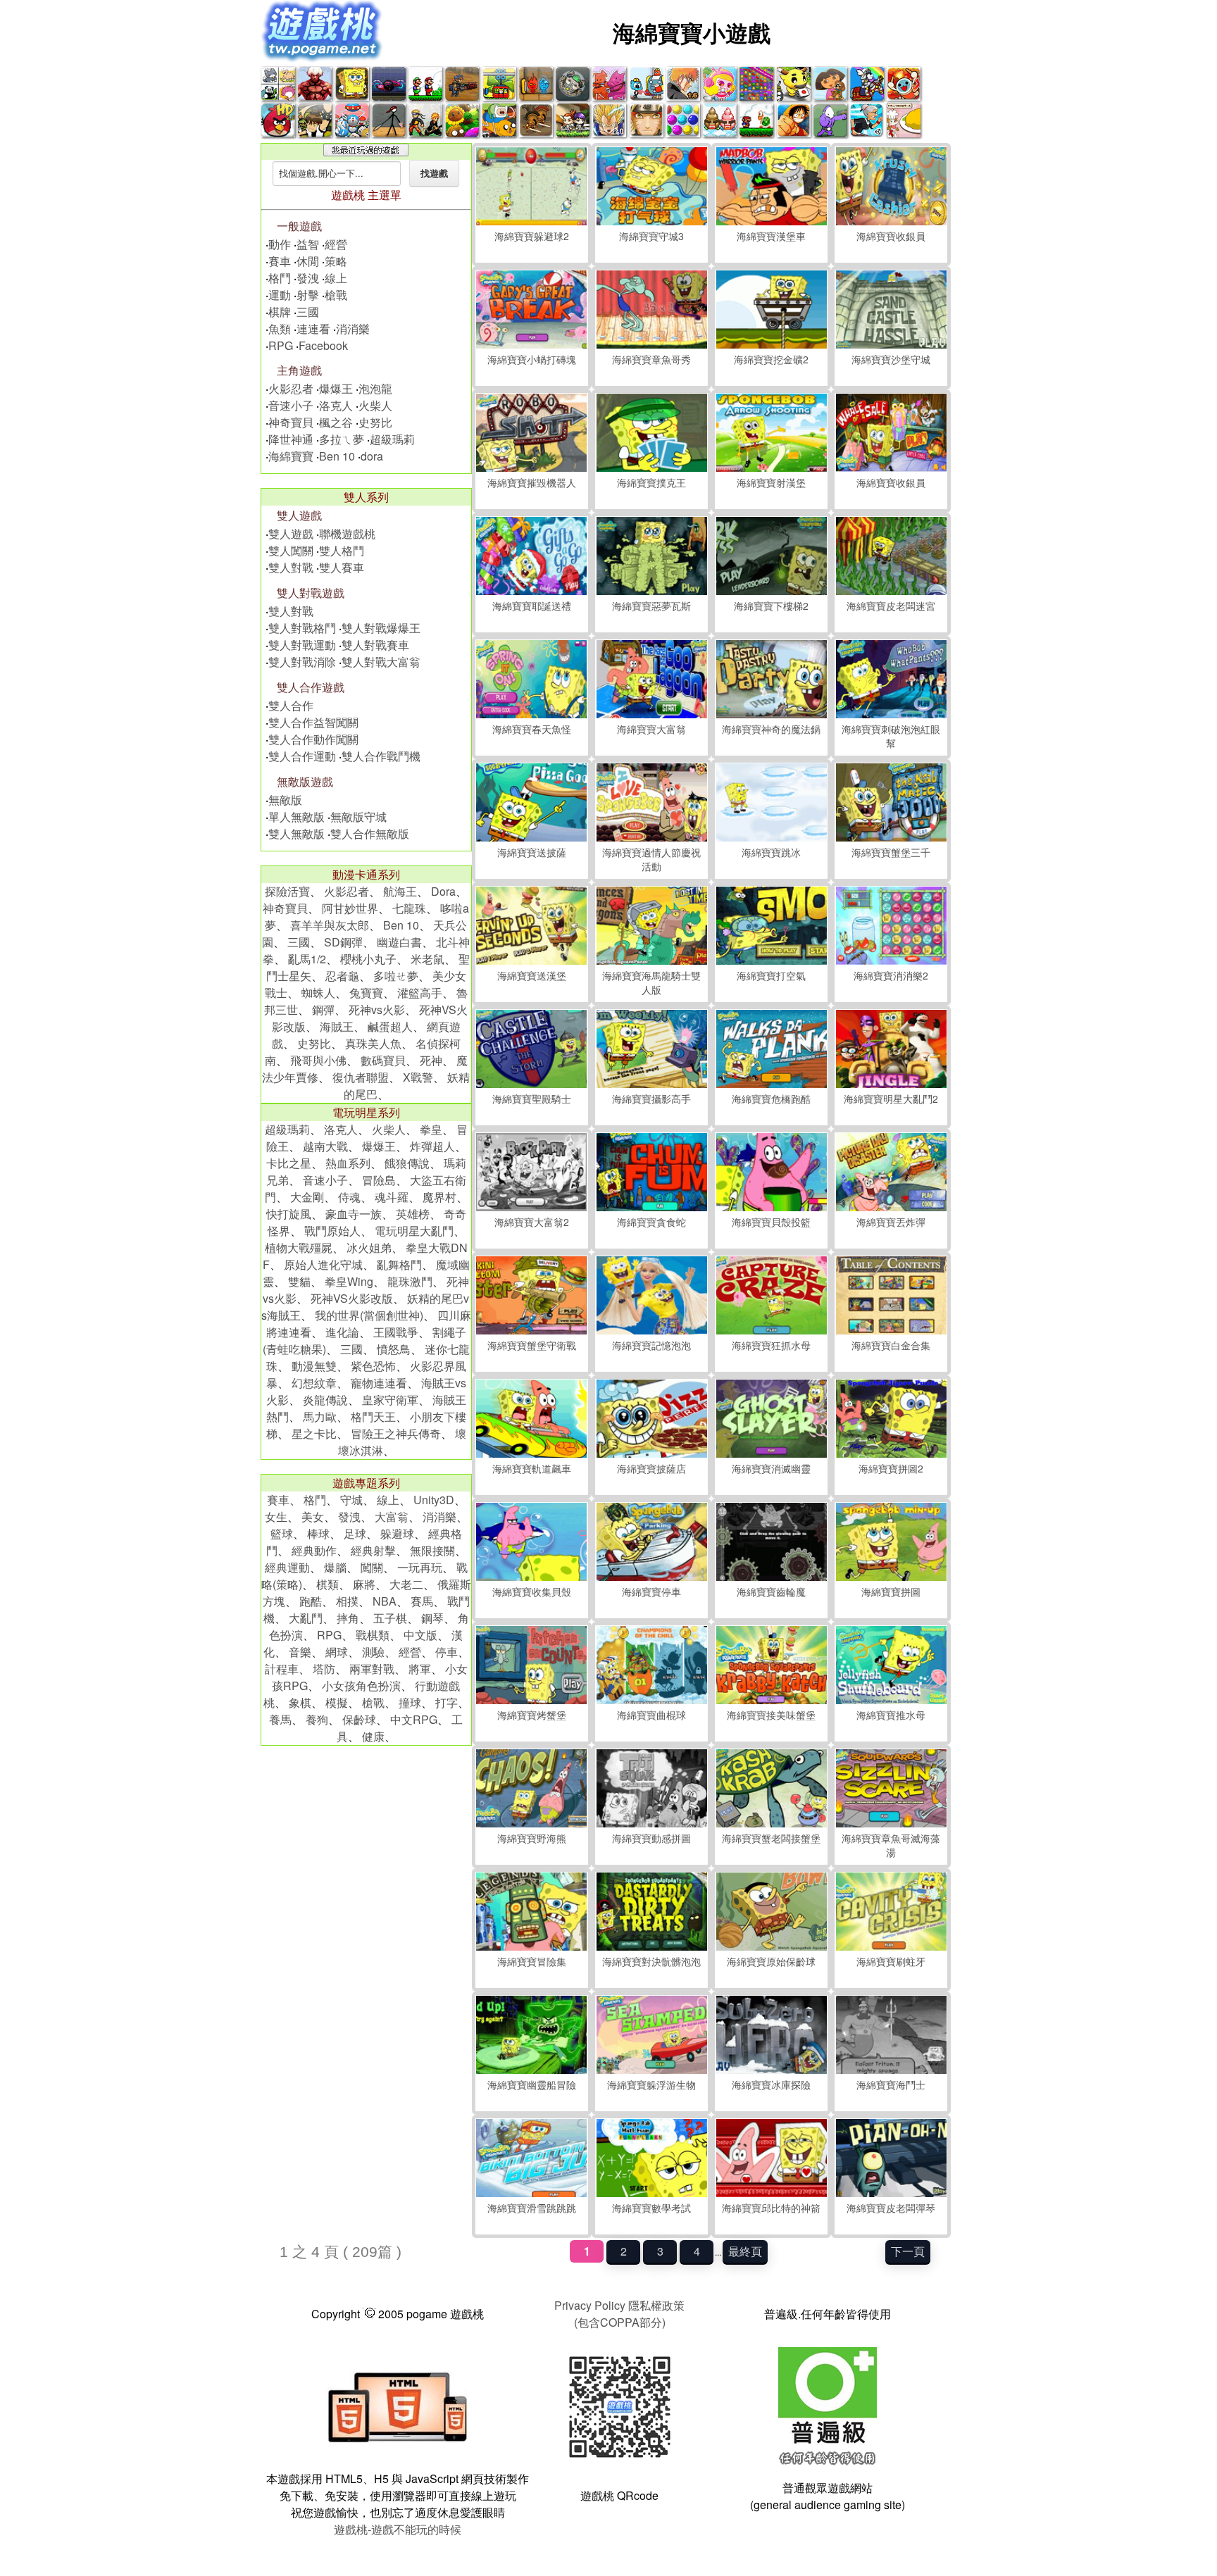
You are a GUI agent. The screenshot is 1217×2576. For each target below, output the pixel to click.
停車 (447, 1652)
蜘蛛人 (318, 993)
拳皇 (431, 1129)
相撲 (347, 1601)
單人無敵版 (297, 817)
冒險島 (379, 1180)
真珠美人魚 (373, 1043)
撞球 (410, 1702)
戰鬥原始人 (332, 1231)
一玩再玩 (420, 1567)
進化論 (342, 1332)
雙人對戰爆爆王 (381, 628)
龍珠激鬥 (410, 1281)
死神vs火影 (377, 1009)
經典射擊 (373, 1550)
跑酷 (311, 1601)
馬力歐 (320, 1417)
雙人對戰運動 (302, 645)
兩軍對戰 (372, 1669)
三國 (308, 312)
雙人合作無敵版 (370, 833)
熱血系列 (348, 1163)
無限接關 (432, 1550)
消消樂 (353, 329)
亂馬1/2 (307, 959)
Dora (443, 891)
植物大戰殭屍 (299, 1248)
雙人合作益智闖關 (313, 722)
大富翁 (392, 1517)
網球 (337, 1652)
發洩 (308, 278)
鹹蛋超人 (390, 1026)
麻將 (364, 1584)
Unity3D (434, 1500)
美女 (313, 1517)
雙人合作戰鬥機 (381, 756)
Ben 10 (337, 456)
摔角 (348, 1618)
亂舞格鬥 (399, 1264)
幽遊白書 (399, 942)
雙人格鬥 (342, 550)
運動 (280, 295)
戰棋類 (373, 1635)
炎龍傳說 (325, 1400)
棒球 (318, 1533)
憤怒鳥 (394, 1349)
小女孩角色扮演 (361, 1686)
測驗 (373, 1652)
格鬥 (280, 278)
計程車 (282, 1669)
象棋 (300, 1702)
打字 (447, 1702)
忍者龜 (342, 976)
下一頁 (908, 2251)
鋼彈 (323, 1009)
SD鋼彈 (343, 942)
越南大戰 (325, 1146)
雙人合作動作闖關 (313, 739)
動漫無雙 (314, 1366)
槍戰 (336, 295)
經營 (336, 244)
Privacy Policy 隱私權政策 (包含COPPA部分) (619, 2314)
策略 (336, 261)
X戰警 (418, 1077)
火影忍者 (291, 388)
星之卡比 (314, 1433)
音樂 (300, 1652)
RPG (281, 345)
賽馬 (422, 1601)
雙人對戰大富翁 (381, 662)
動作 (280, 244)
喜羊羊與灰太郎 (330, 925)
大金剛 (307, 1197)
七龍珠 (409, 908)
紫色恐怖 (373, 1366)
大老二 (406, 1584)
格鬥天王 (373, 1417)
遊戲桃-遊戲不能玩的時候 (398, 2529)
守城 (351, 1500)
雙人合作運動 (302, 756)
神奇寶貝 (291, 422)
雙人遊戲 (291, 533)
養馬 (280, 1719)
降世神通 (291, 439)
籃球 (282, 1533)
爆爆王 (336, 388)
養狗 (317, 1719)
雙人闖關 (291, 550)
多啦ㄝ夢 (396, 976)
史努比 (375, 422)
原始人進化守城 (323, 1264)
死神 (431, 1060)
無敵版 (285, 800)
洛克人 (336, 405)
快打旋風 (289, 1214)
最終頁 (745, 2251)
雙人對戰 (291, 567)
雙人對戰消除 (302, 662)
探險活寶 (287, 891)
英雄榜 (413, 1214)
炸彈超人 (432, 1146)
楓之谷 (336, 422)
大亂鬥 (306, 1618)
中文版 (420, 1635)
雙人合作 (291, 705)
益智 (308, 244)
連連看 (313, 329)
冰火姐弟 (369, 1248)
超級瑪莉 (392, 439)
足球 (355, 1533)
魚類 (280, 329)
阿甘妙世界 (350, 908)
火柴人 (375, 405)
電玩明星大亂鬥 (414, 1231)
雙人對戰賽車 (375, 645)
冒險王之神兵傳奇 (396, 1433)
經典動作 (314, 1550)
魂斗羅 (392, 1197)
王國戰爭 (396, 1332)
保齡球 (359, 1719)
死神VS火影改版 (352, 1298)
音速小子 (291, 405)
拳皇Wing (349, 1281)
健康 (373, 1736)
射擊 (308, 295)
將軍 (420, 1669)
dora (372, 456)
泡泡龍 (375, 388)
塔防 (324, 1669)
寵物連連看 (379, 1383)
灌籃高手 (420, 993)
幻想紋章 (314, 1383)
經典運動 (287, 1567)
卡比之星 (289, 1163)
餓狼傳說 (407, 1163)
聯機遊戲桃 (347, 533)
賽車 (280, 261)
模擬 (337, 1702)
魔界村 (439, 1197)
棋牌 (280, 312)
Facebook (323, 345)
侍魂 (349, 1197)
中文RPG (414, 1719)
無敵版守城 (358, 817)
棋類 (327, 1584)
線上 (336, 278)
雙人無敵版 (297, 833)
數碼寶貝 (383, 1060)
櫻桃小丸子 (368, 959)
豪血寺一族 (354, 1214)
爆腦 (335, 1567)
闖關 (372, 1567)
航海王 (400, 891)
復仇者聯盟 (361, 1077)
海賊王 (337, 1026)
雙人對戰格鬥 (302, 628)
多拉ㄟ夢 (342, 439)
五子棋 (390, 1618)
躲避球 (397, 1533)
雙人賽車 (342, 567)
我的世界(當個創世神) (369, 1315)
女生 (276, 1517)
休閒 (308, 261)
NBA (385, 1601)
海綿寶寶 (291, 456)
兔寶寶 (366, 993)
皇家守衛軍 (390, 1400)
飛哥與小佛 (318, 1060)
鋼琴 (432, 1618)
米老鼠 (427, 959)
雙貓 (299, 1281)
